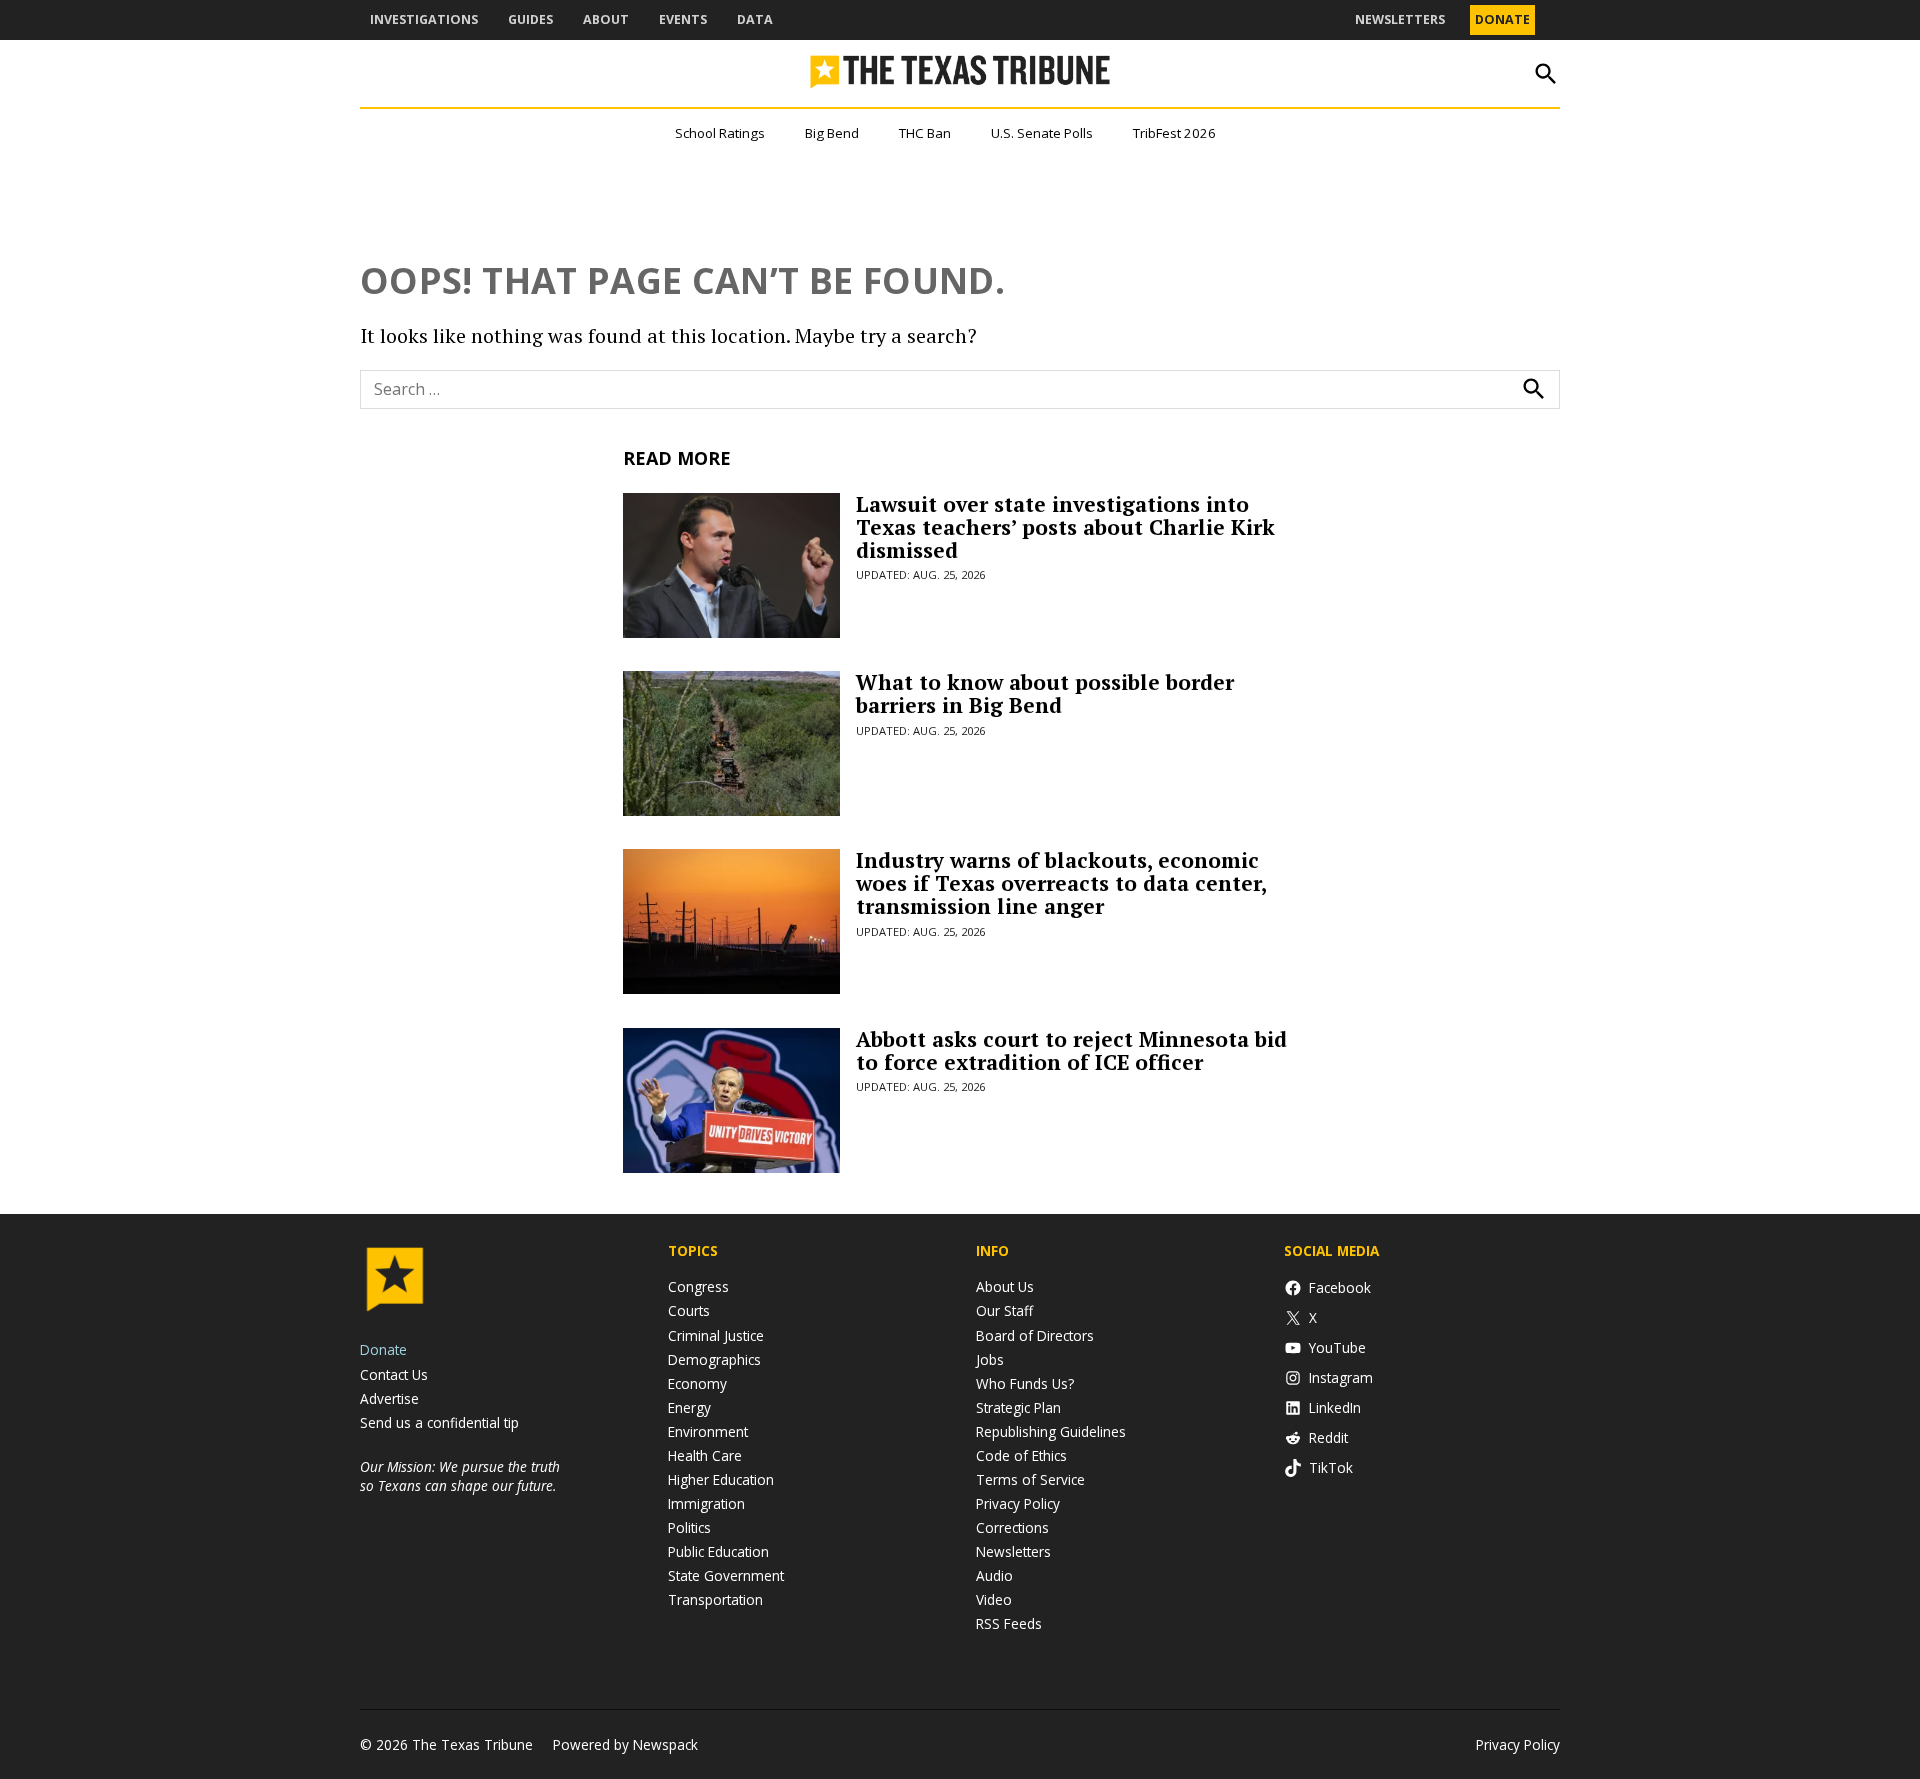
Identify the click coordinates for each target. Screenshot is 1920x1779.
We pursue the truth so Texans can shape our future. (460, 1476)
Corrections (1012, 1527)
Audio (994, 1575)
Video (994, 1599)
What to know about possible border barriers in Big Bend (1045, 693)
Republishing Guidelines (1051, 1431)
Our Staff (1004, 1310)
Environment (708, 1431)
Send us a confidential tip (439, 1422)
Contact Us (394, 1374)
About (606, 19)
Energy (689, 1407)
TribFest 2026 (1174, 133)
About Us (1005, 1286)
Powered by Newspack (625, 1744)
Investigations (424, 19)
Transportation (715, 1599)
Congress (698, 1286)
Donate (1502, 19)
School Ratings (720, 133)
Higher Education (721, 1479)
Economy (697, 1383)
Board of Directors (1035, 1335)
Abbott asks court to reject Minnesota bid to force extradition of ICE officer (1071, 1050)
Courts (689, 1310)
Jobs (990, 1359)
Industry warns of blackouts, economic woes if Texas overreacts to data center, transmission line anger (1061, 883)
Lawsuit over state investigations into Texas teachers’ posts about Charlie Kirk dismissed (1065, 527)
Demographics (714, 1359)
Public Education (718, 1551)
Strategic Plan (1018, 1407)
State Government (726, 1575)
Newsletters (1400, 19)
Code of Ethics (1021, 1455)
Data (755, 19)
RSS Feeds (1009, 1623)
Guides (530, 19)
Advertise (389, 1398)
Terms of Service (1030, 1479)
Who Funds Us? (1025, 1383)
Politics (689, 1527)
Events (683, 19)
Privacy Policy (1018, 1503)
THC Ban (925, 133)
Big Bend (832, 133)
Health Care (705, 1455)
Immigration (706, 1503)
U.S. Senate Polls (1042, 133)
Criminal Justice (716, 1335)
